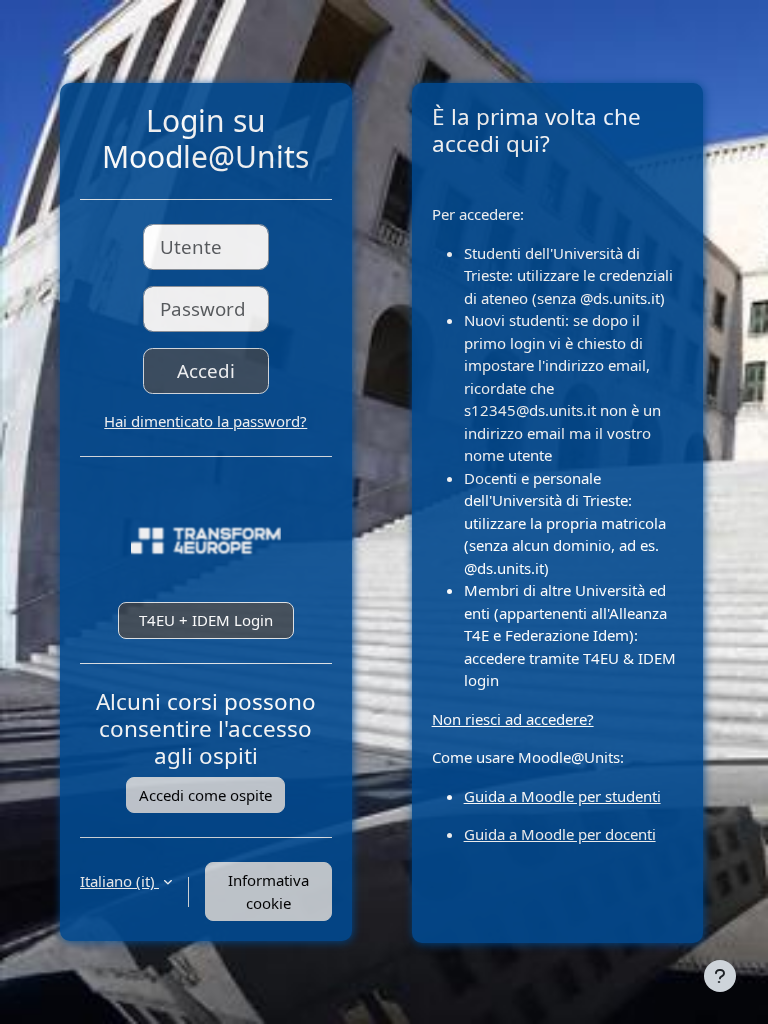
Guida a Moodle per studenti (562, 796)
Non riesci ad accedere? (513, 719)
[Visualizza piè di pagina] (720, 976)
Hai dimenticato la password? (205, 421)
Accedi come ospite (205, 795)
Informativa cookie (268, 891)
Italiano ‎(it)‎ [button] (119, 881)
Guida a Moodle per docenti (560, 834)
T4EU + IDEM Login (206, 620)
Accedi (206, 370)
